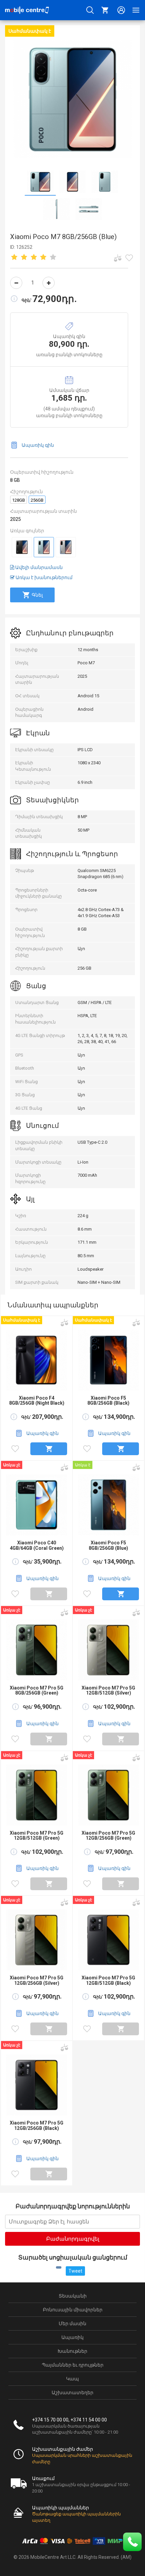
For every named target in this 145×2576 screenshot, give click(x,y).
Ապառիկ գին (38, 445)
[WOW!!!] (53, 258)
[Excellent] (43, 258)
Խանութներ (72, 2351)
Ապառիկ (72, 2337)
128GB (19, 500)
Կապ (72, 2379)
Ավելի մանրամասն (38, 567)
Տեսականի (73, 2296)
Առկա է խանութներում (43, 577)
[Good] (34, 258)
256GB (37, 500)
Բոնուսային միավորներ (73, 2310)
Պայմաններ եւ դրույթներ (73, 2365)
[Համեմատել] (118, 258)
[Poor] (14, 258)
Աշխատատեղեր (72, 2393)
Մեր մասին (72, 2323)
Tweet (75, 2271)
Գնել (37, 595)
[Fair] (24, 258)
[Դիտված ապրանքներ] (129, 258)
